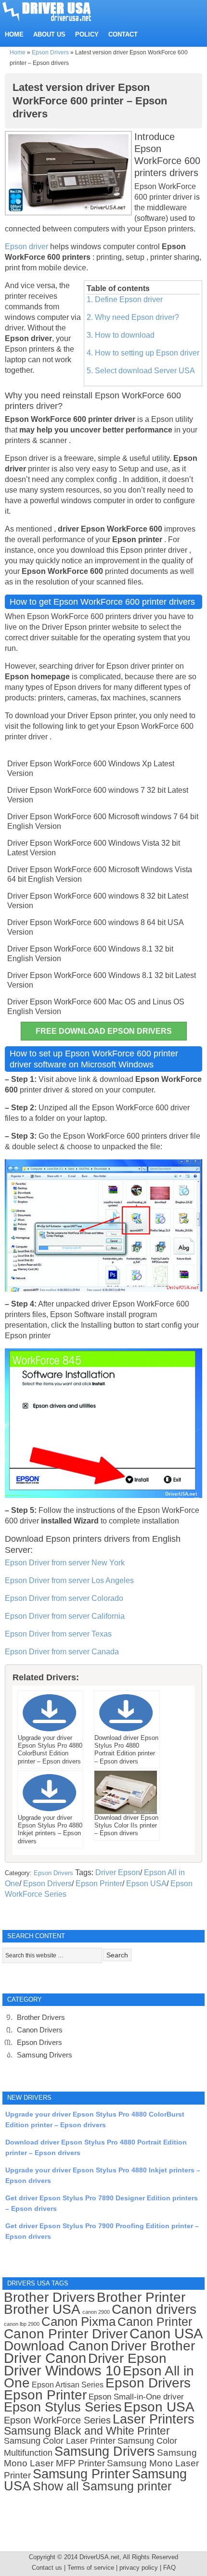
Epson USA (146, 1884)
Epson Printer (99, 1884)
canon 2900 (96, 2312)
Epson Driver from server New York (65, 1563)
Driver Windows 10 (62, 2371)
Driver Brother (153, 2346)
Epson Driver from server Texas (58, 1634)
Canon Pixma (78, 2322)
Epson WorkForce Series (57, 2420)
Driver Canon (45, 2358)
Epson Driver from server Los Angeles (69, 1580)
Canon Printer (155, 2322)
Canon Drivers (40, 2030)
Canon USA (166, 2333)
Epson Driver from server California (65, 1616)
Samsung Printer (81, 2474)
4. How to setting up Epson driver (143, 353)
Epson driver (27, 247)
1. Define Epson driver (125, 299)
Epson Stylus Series (63, 2407)
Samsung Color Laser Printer (60, 2441)
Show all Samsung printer (102, 2486)
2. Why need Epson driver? (133, 317)
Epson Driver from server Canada (62, 1652)
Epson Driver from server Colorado (64, 1598)
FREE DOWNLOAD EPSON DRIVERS (104, 1031)
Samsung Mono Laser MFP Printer (100, 2458)
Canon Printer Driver (66, 2334)
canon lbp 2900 (22, 2324)
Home (18, 52)
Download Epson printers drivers (67, 1539)
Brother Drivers (41, 2017)
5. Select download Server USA (141, 371)
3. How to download (121, 335)
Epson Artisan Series (68, 2385)
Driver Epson (118, 1872)
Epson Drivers (50, 52)
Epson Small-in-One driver (136, 2397)
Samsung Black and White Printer (87, 2431)
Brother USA (42, 2309)
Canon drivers (154, 2309)
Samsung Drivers (45, 2055)
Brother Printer (141, 2297)
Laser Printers (154, 2419)
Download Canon (56, 2346)
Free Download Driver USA (56, 11)
